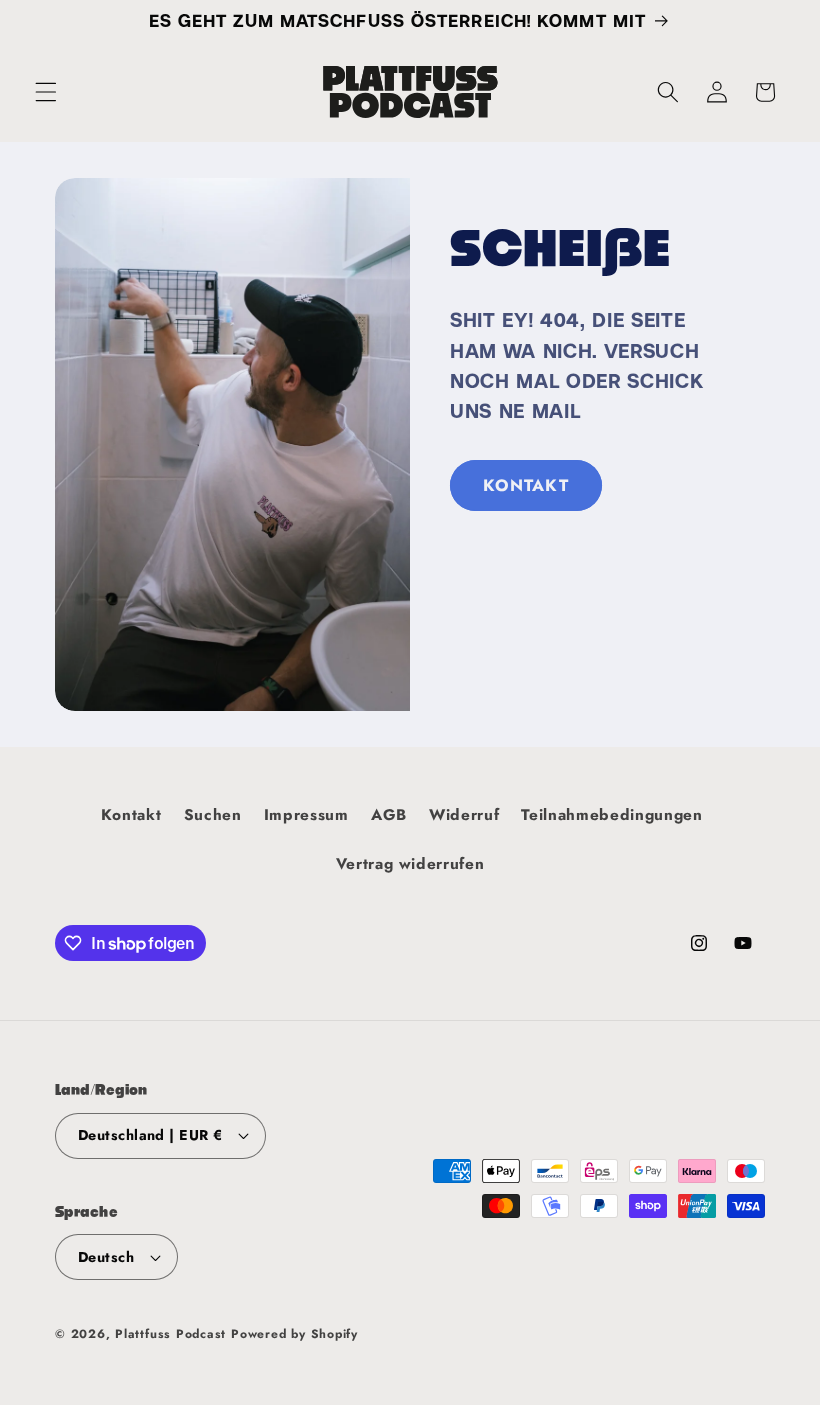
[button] (46, 92)
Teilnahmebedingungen (611, 815)
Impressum (306, 815)
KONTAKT (526, 485)
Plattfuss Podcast (170, 1334)
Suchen (213, 815)
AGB (389, 815)
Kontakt (131, 815)
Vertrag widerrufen (410, 864)
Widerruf (464, 815)
